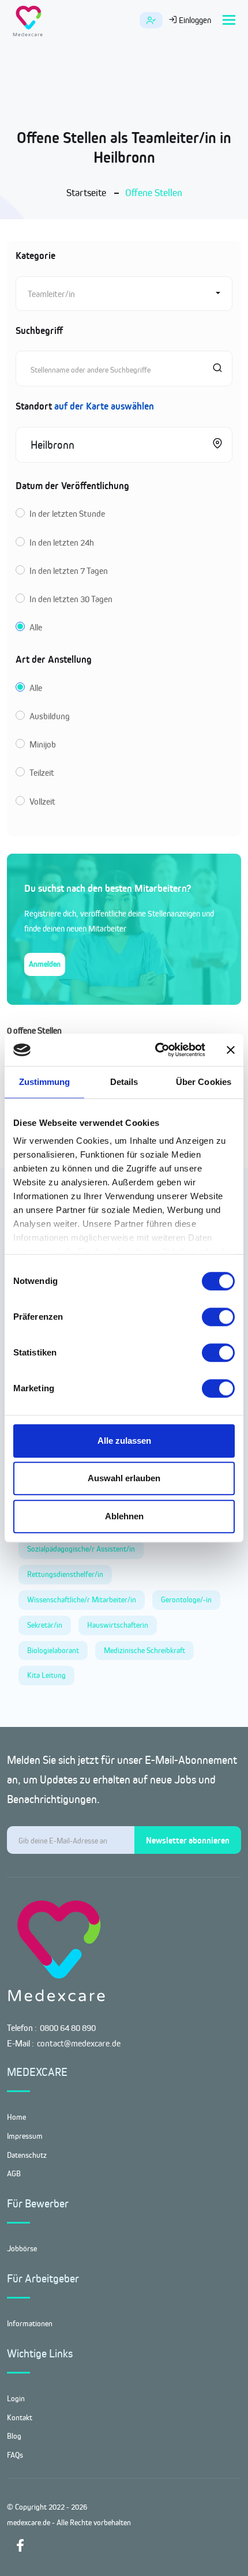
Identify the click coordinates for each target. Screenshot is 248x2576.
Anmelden (45, 964)
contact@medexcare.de (79, 2043)
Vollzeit (42, 801)
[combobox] (124, 294)
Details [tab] (124, 1082)
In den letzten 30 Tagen (71, 599)
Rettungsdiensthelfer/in (65, 1574)
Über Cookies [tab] (204, 1082)
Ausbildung (50, 716)
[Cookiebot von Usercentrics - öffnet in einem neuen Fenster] (156, 1050)
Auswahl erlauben (124, 1478)
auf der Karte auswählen (104, 406)
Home (16, 2117)
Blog (14, 2436)
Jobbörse (22, 2248)
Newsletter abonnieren (188, 1840)
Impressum (25, 2136)
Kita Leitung (46, 1675)
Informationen (30, 2323)
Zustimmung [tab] (45, 1082)
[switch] (218, 1317)
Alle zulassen (124, 1441)
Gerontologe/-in (186, 1599)
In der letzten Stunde (67, 514)
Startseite (86, 193)
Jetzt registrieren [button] (151, 20)
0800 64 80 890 (68, 2028)
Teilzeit (42, 773)
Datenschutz (27, 2155)
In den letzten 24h (62, 542)
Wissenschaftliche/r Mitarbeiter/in (82, 1599)
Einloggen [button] (194, 20)
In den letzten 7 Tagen (69, 571)
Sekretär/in (45, 1625)
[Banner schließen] (231, 1050)
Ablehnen (124, 1516)
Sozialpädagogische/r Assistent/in (81, 1549)
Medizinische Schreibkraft (144, 1650)
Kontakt (20, 2417)
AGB (14, 2173)
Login (16, 2398)
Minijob (43, 744)
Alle (36, 627)
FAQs (15, 2455)
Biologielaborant (53, 1650)
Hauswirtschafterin (118, 1625)
